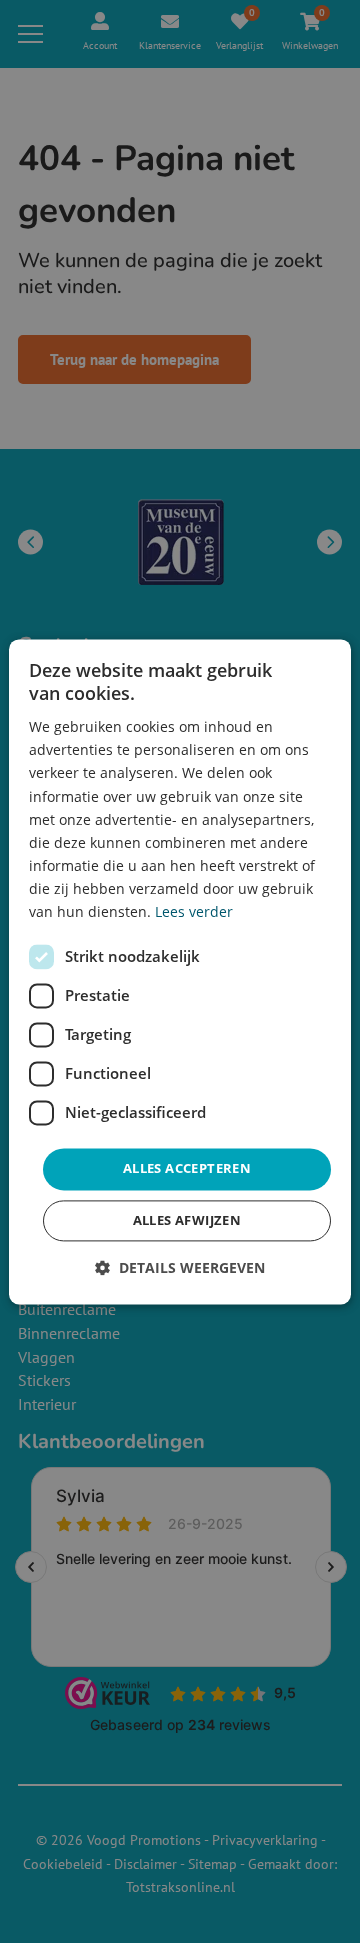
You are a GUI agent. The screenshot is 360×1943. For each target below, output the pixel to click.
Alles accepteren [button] (187, 1169)
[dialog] (180, 971)
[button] (180, 1267)
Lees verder (194, 911)
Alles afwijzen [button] (187, 1220)
